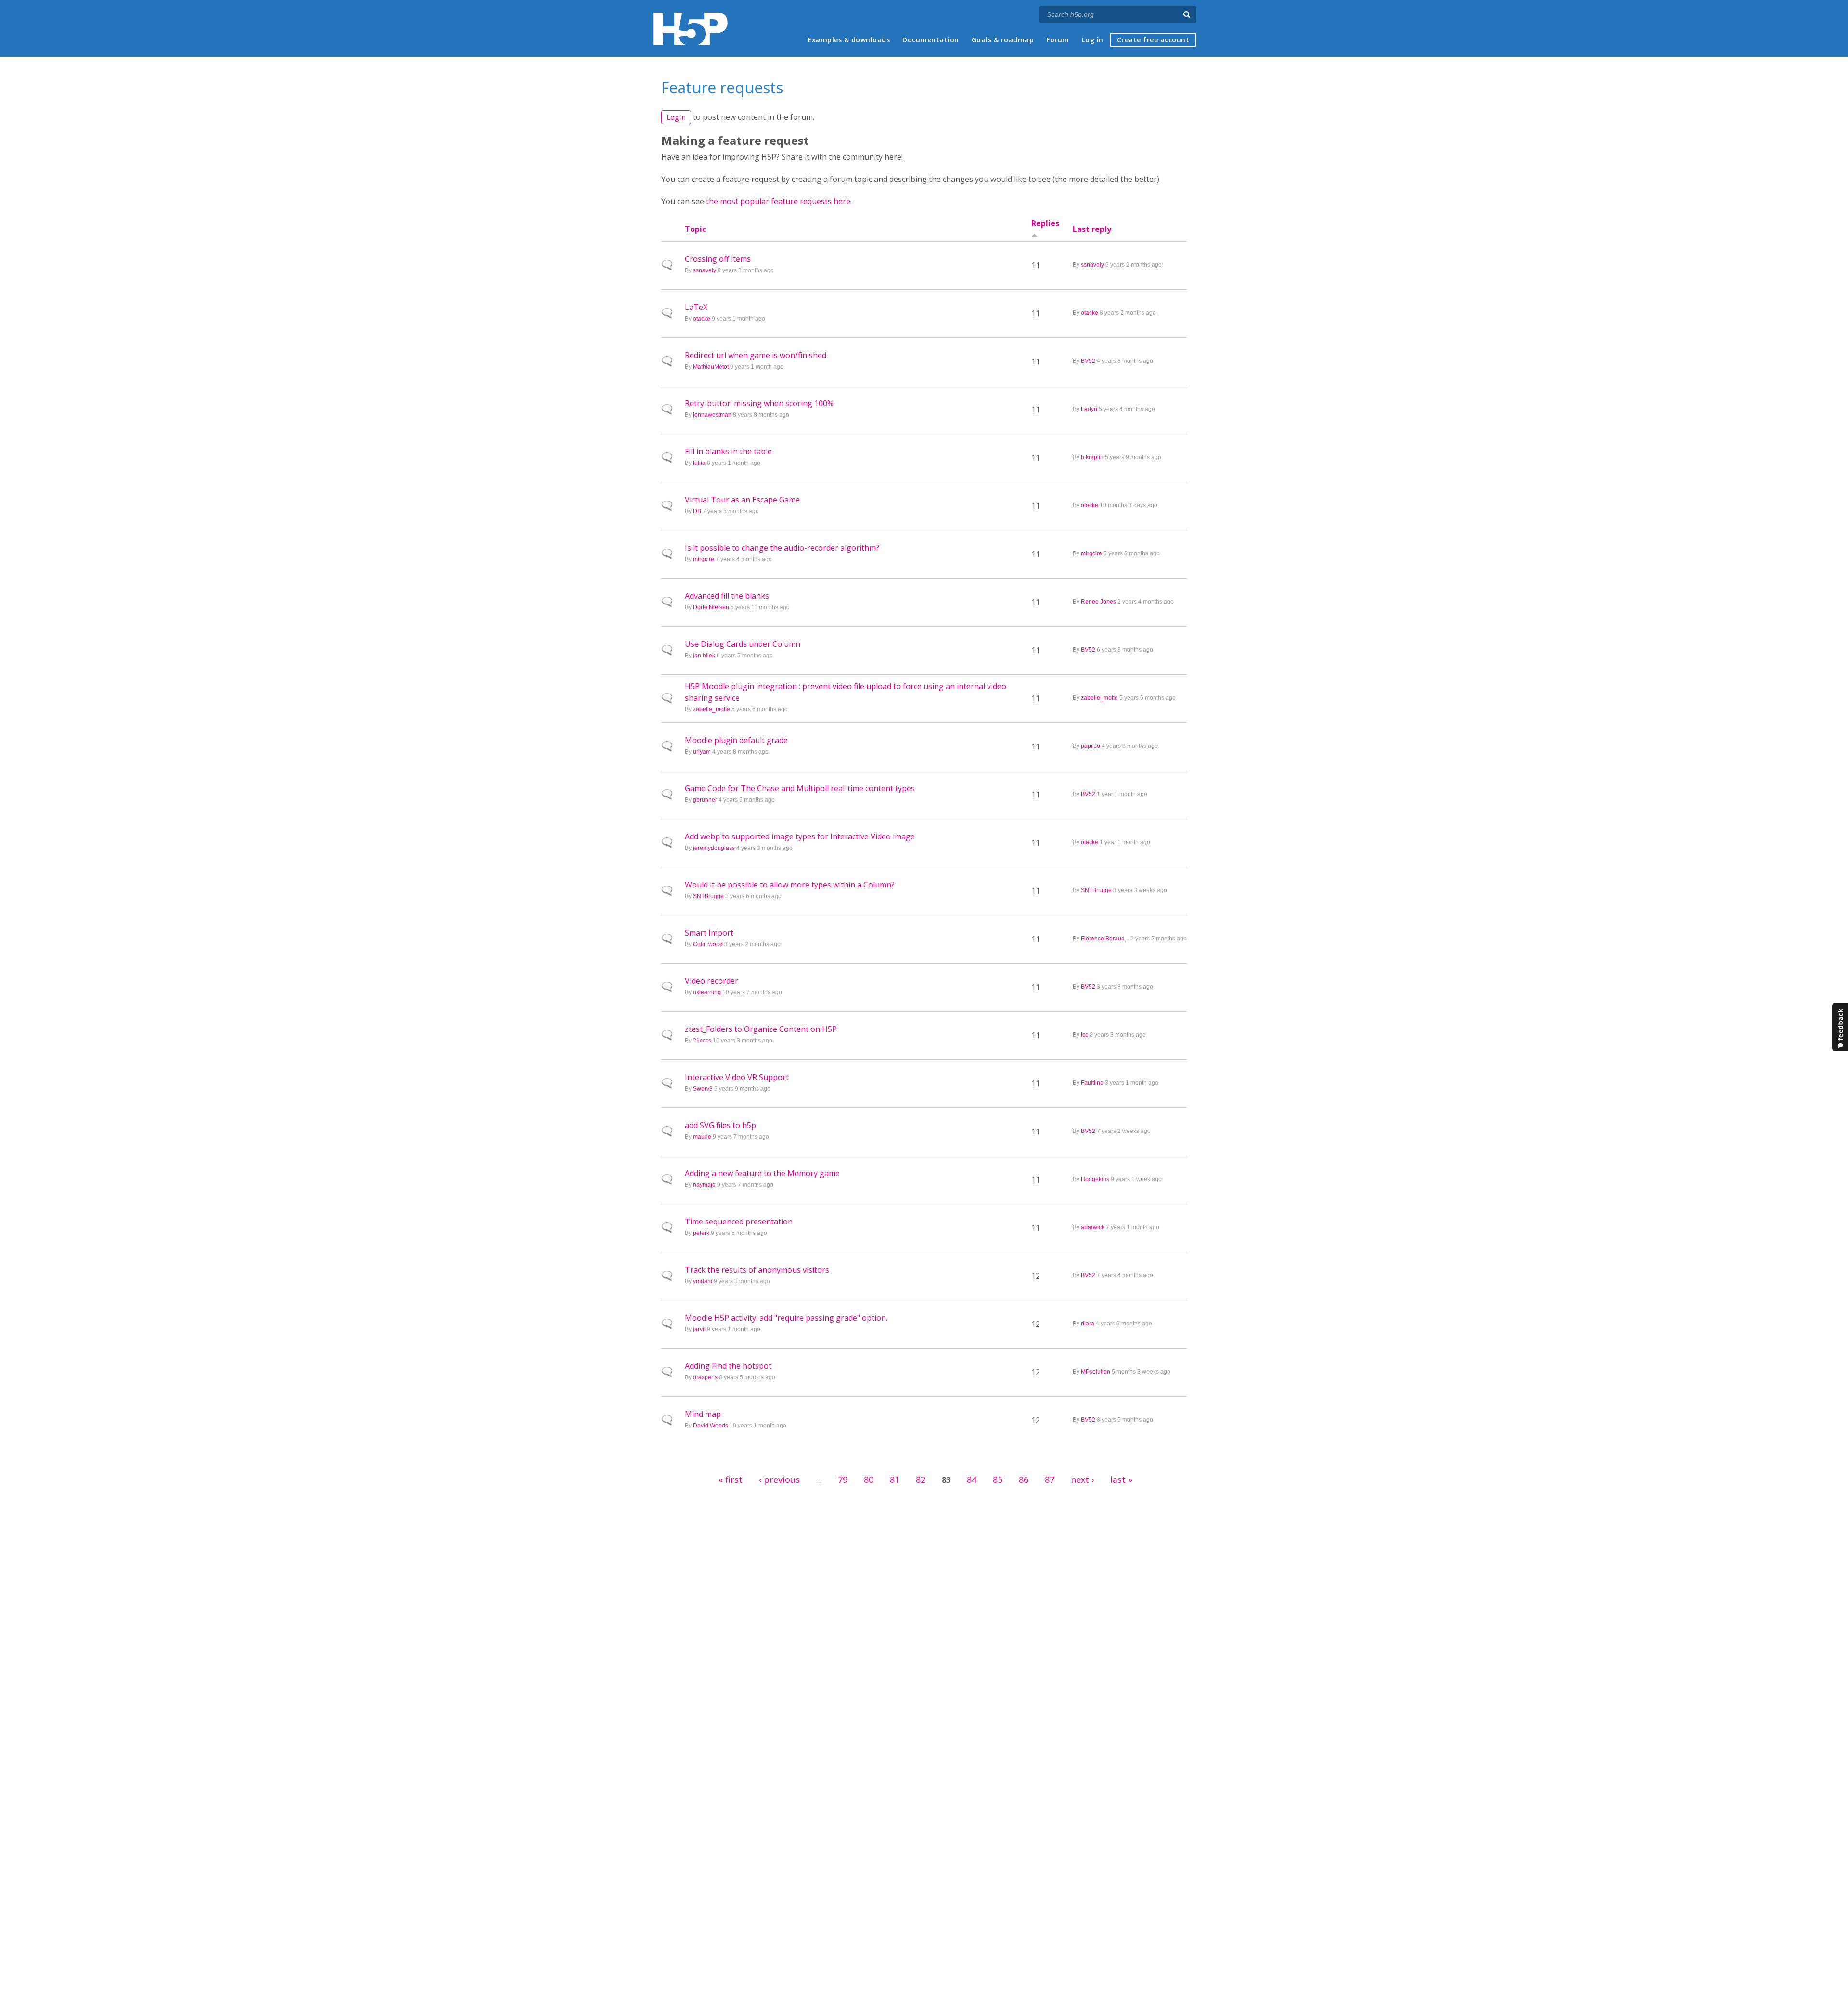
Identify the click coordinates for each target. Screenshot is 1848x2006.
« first (731, 1479)
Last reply (1092, 229)
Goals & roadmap (1003, 40)
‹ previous (779, 1479)
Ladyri (1089, 409)
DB (697, 511)
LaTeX (696, 307)
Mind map (703, 1414)
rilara (1088, 1324)
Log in (1093, 40)
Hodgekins (1095, 1179)
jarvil (699, 1329)
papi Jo (1091, 746)
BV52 (1088, 361)
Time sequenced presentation (739, 1222)
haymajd (704, 1185)
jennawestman (712, 415)
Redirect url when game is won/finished (756, 355)
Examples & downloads (849, 40)
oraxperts (705, 1377)
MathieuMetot (711, 367)
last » (1121, 1479)
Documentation (931, 40)
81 (895, 1479)
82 (921, 1479)
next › (1082, 1479)
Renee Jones (1098, 602)
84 (972, 1479)
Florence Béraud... (1105, 939)
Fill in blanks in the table (728, 451)
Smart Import (709, 933)
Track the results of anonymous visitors (757, 1270)
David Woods (711, 1426)
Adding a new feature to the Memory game (762, 1173)
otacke (702, 319)
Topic (695, 229)
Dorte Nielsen (711, 607)
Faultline (1092, 1083)
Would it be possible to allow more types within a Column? (790, 885)
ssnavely (705, 270)
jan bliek (704, 656)
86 (1024, 1479)
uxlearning (707, 992)
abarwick (1093, 1227)
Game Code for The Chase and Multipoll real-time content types (800, 788)
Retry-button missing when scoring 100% (759, 403)
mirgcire (704, 559)
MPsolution (1096, 1372)
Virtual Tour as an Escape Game (742, 500)
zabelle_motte (712, 709)
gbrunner (705, 800)
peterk (701, 1233)
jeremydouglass (714, 848)
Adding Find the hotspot (728, 1366)
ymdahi (703, 1281)
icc (1084, 1035)
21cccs (702, 1041)
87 (1050, 1479)
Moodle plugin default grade (736, 740)
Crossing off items (718, 259)
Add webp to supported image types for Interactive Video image (800, 836)
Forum (1058, 40)
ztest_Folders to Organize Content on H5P (761, 1029)
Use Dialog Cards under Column (743, 644)
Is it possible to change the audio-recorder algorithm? (782, 548)
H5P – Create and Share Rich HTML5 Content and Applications (690, 29)
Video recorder (712, 981)
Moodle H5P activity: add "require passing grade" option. (786, 1318)
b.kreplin (1092, 457)
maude (702, 1137)
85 (998, 1479)
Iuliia (699, 463)
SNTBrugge (708, 896)
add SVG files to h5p (720, 1125)
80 (869, 1479)
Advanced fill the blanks (727, 596)
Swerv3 (703, 1089)
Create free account (1153, 40)
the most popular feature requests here (778, 201)
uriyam (702, 752)
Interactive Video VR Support (737, 1077)
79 (843, 1479)
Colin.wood (708, 944)
